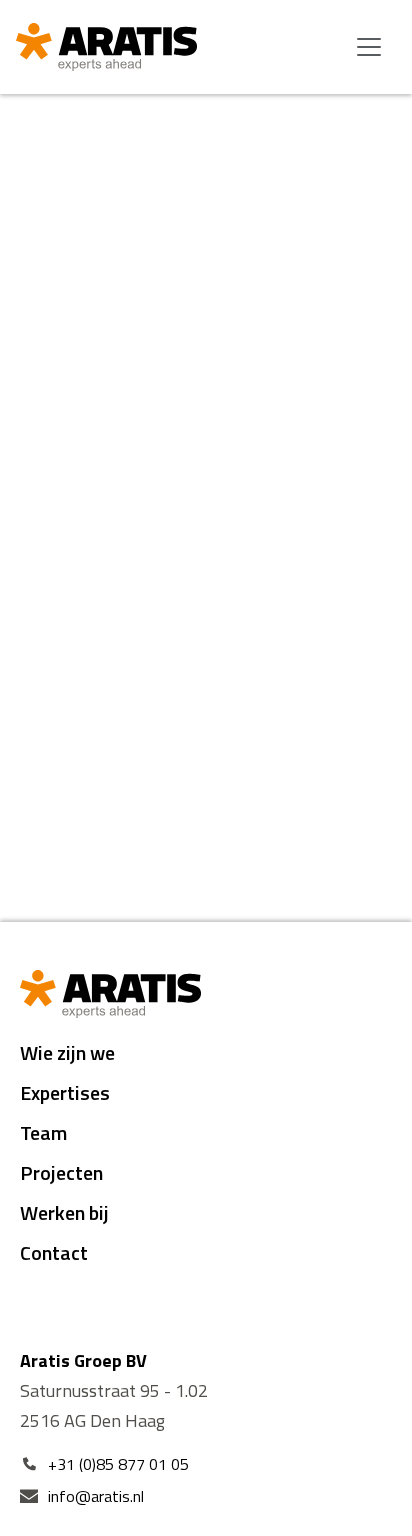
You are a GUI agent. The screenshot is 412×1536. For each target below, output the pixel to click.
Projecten (61, 1172)
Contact (54, 1252)
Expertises (65, 1092)
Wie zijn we (67, 1052)
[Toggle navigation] (369, 47)
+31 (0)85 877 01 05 (118, 1464)
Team (43, 1132)
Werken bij (64, 1212)
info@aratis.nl (96, 1496)
